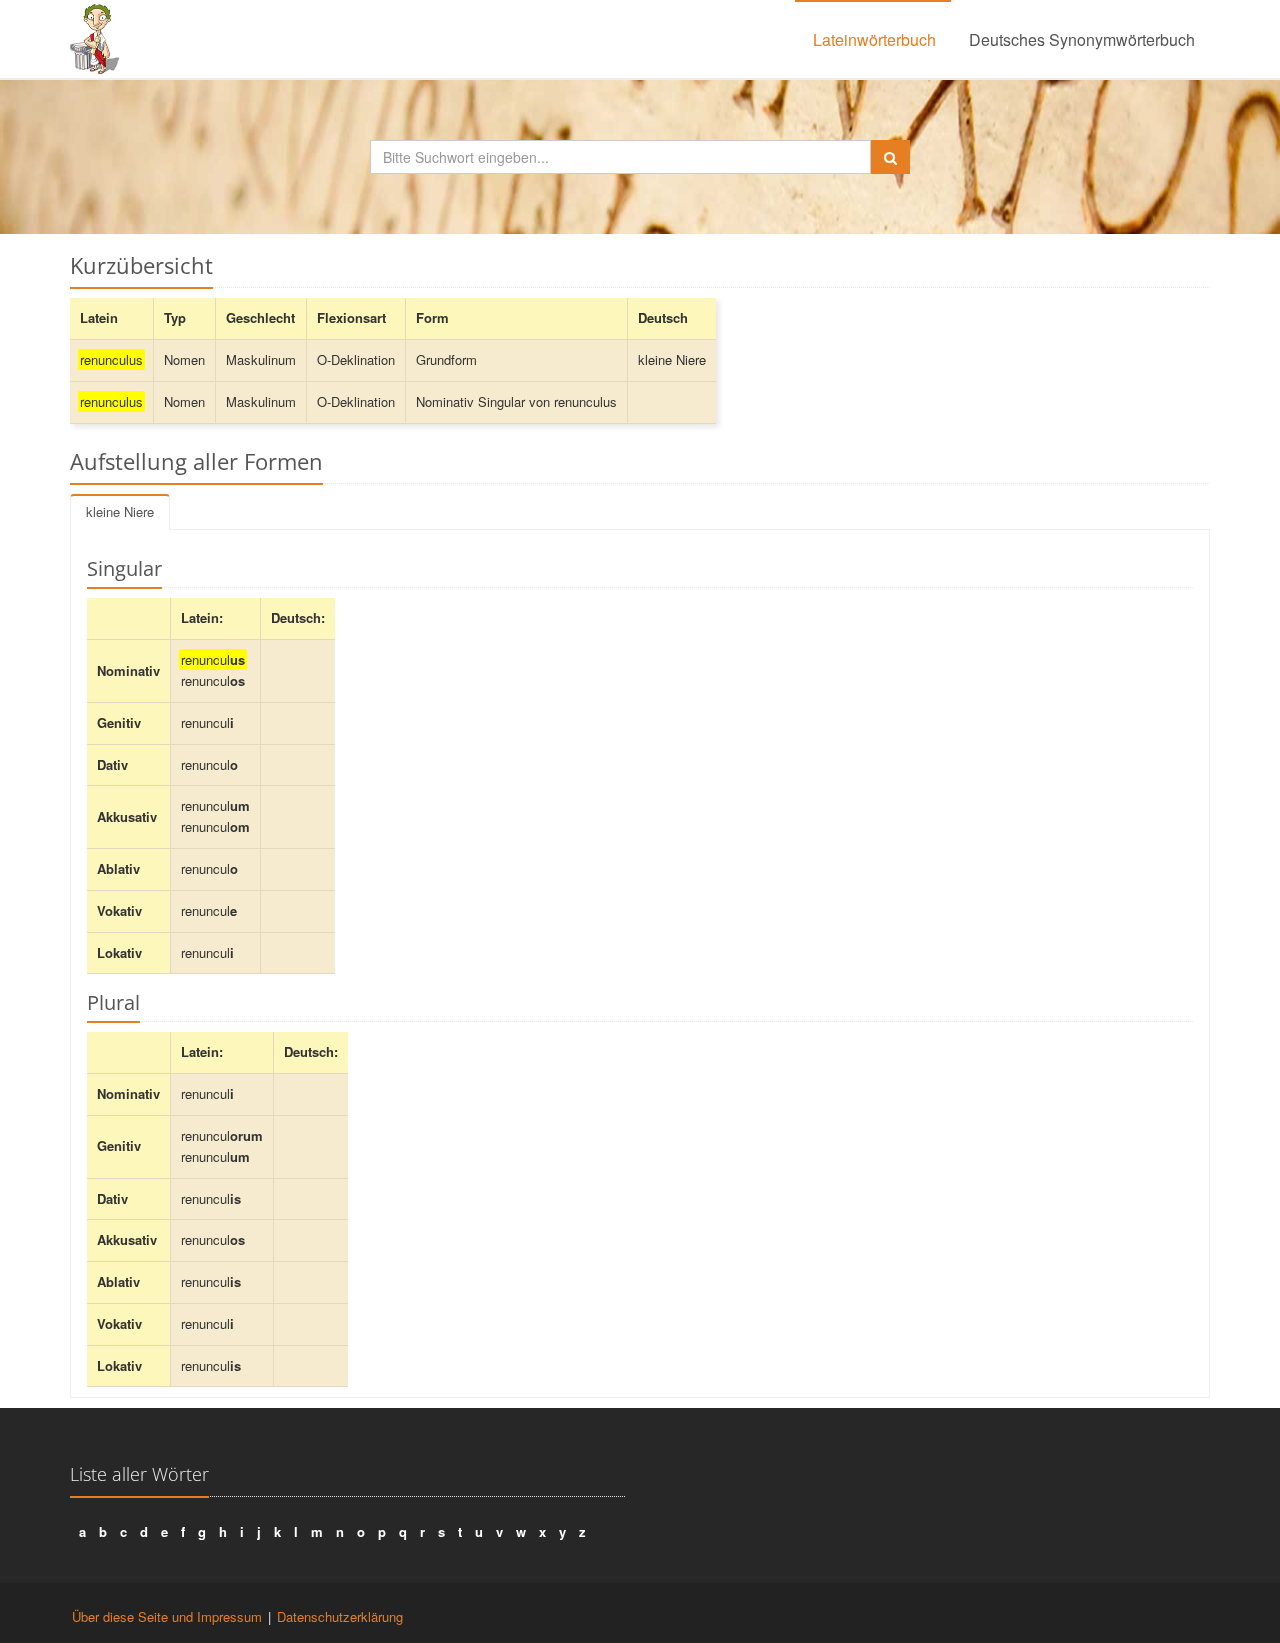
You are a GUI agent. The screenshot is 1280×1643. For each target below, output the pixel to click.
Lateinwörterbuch (874, 39)
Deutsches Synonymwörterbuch (1082, 39)
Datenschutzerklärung (340, 1616)
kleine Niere (120, 511)
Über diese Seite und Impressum (167, 1616)
